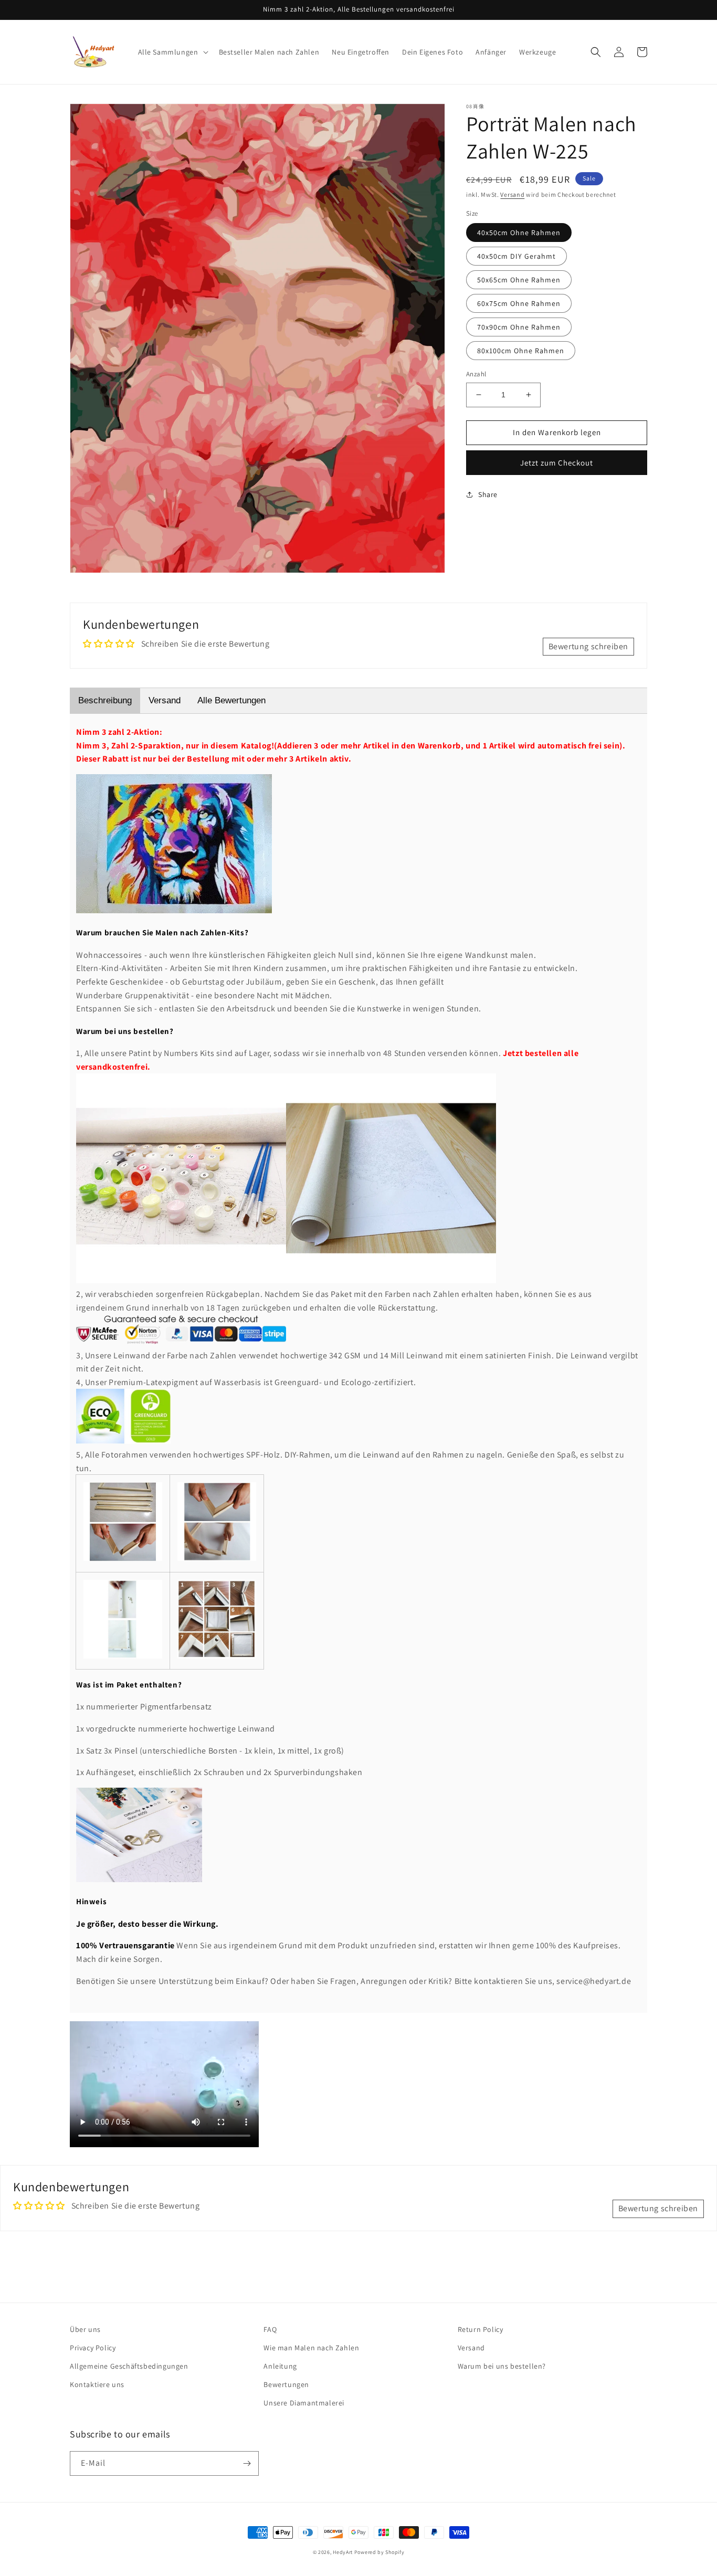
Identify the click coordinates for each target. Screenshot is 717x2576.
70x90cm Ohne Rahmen (519, 327)
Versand (512, 194)
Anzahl (476, 374)
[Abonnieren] (247, 2463)
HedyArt (343, 2552)
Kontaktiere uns (97, 2384)
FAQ (270, 2329)
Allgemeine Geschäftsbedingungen (129, 2366)
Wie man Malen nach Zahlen (311, 2348)
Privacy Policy (93, 2348)
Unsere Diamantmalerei (304, 2403)
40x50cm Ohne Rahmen (519, 233)
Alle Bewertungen (231, 700)
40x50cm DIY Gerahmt (516, 256)
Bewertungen (286, 2384)
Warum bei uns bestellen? (502, 2366)
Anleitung (280, 2366)
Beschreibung (105, 700)
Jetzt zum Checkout (557, 462)
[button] (172, 52)
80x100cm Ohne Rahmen (521, 351)
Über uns (85, 2329)
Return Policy (481, 2329)
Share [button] (488, 494)
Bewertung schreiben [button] (588, 646)
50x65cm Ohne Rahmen (519, 280)
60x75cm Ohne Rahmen (519, 303)
